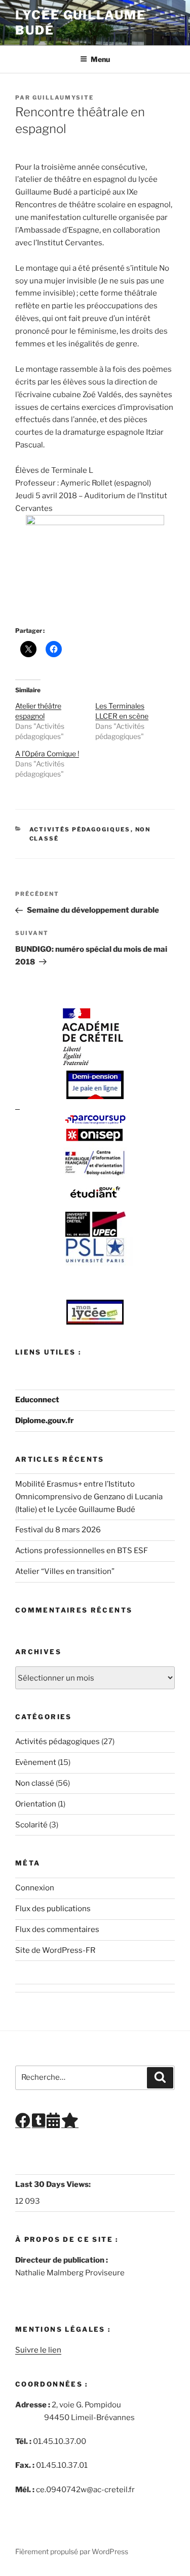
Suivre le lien (38, 2350)
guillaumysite (63, 98)
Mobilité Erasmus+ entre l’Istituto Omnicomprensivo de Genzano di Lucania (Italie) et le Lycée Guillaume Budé (89, 1497)
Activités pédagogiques (80, 829)
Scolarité (31, 1825)
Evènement (36, 1762)
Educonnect (37, 1400)
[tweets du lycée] (39, 2123)
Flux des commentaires (57, 1929)
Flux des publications (53, 1909)
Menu (100, 59)
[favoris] (70, 2123)
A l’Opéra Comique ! (47, 753)
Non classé (35, 1783)
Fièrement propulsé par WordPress (72, 2551)
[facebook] (23, 2123)
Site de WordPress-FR (55, 1950)
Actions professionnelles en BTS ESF (82, 1551)
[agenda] (53, 2123)
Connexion (35, 1888)
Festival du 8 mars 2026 (58, 1530)
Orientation (36, 1804)
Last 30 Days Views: (54, 2184)
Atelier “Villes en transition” (65, 1571)
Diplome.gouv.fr (45, 1421)
